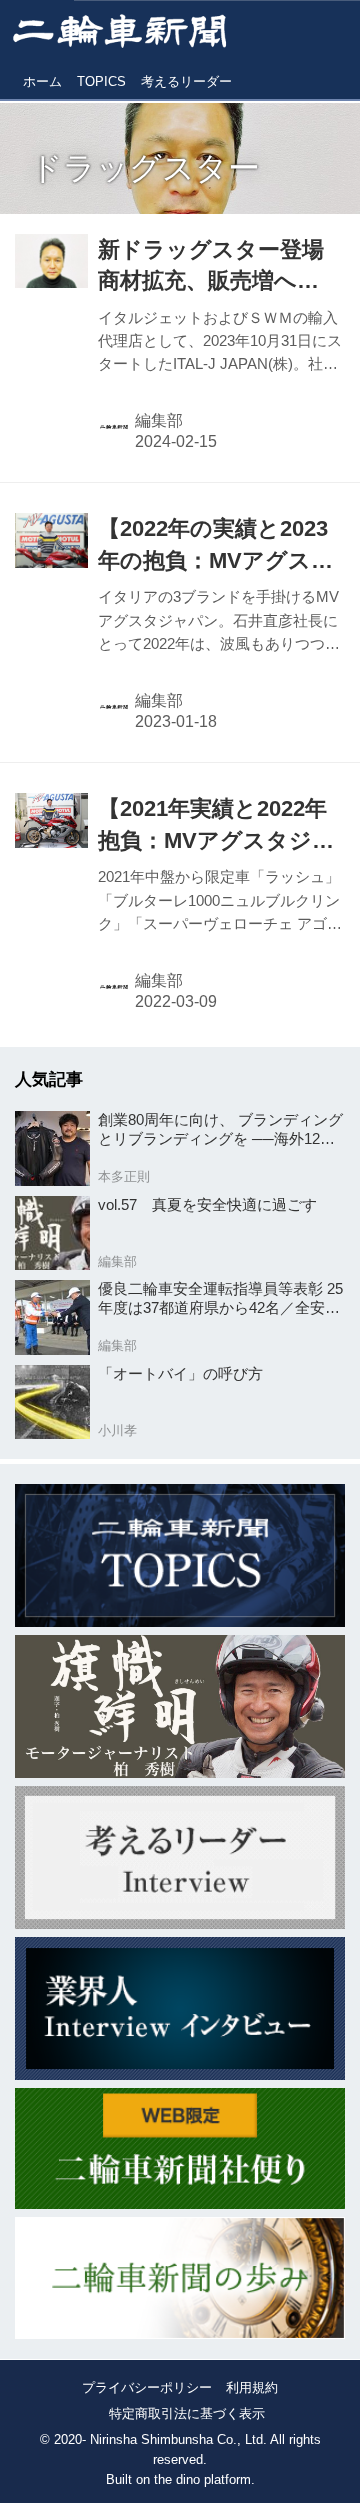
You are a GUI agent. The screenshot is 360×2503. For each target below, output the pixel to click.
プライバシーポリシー (147, 2387)
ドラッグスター (145, 168)
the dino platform (202, 2480)
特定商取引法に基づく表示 (187, 2413)
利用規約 (252, 2387)
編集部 (159, 420)
